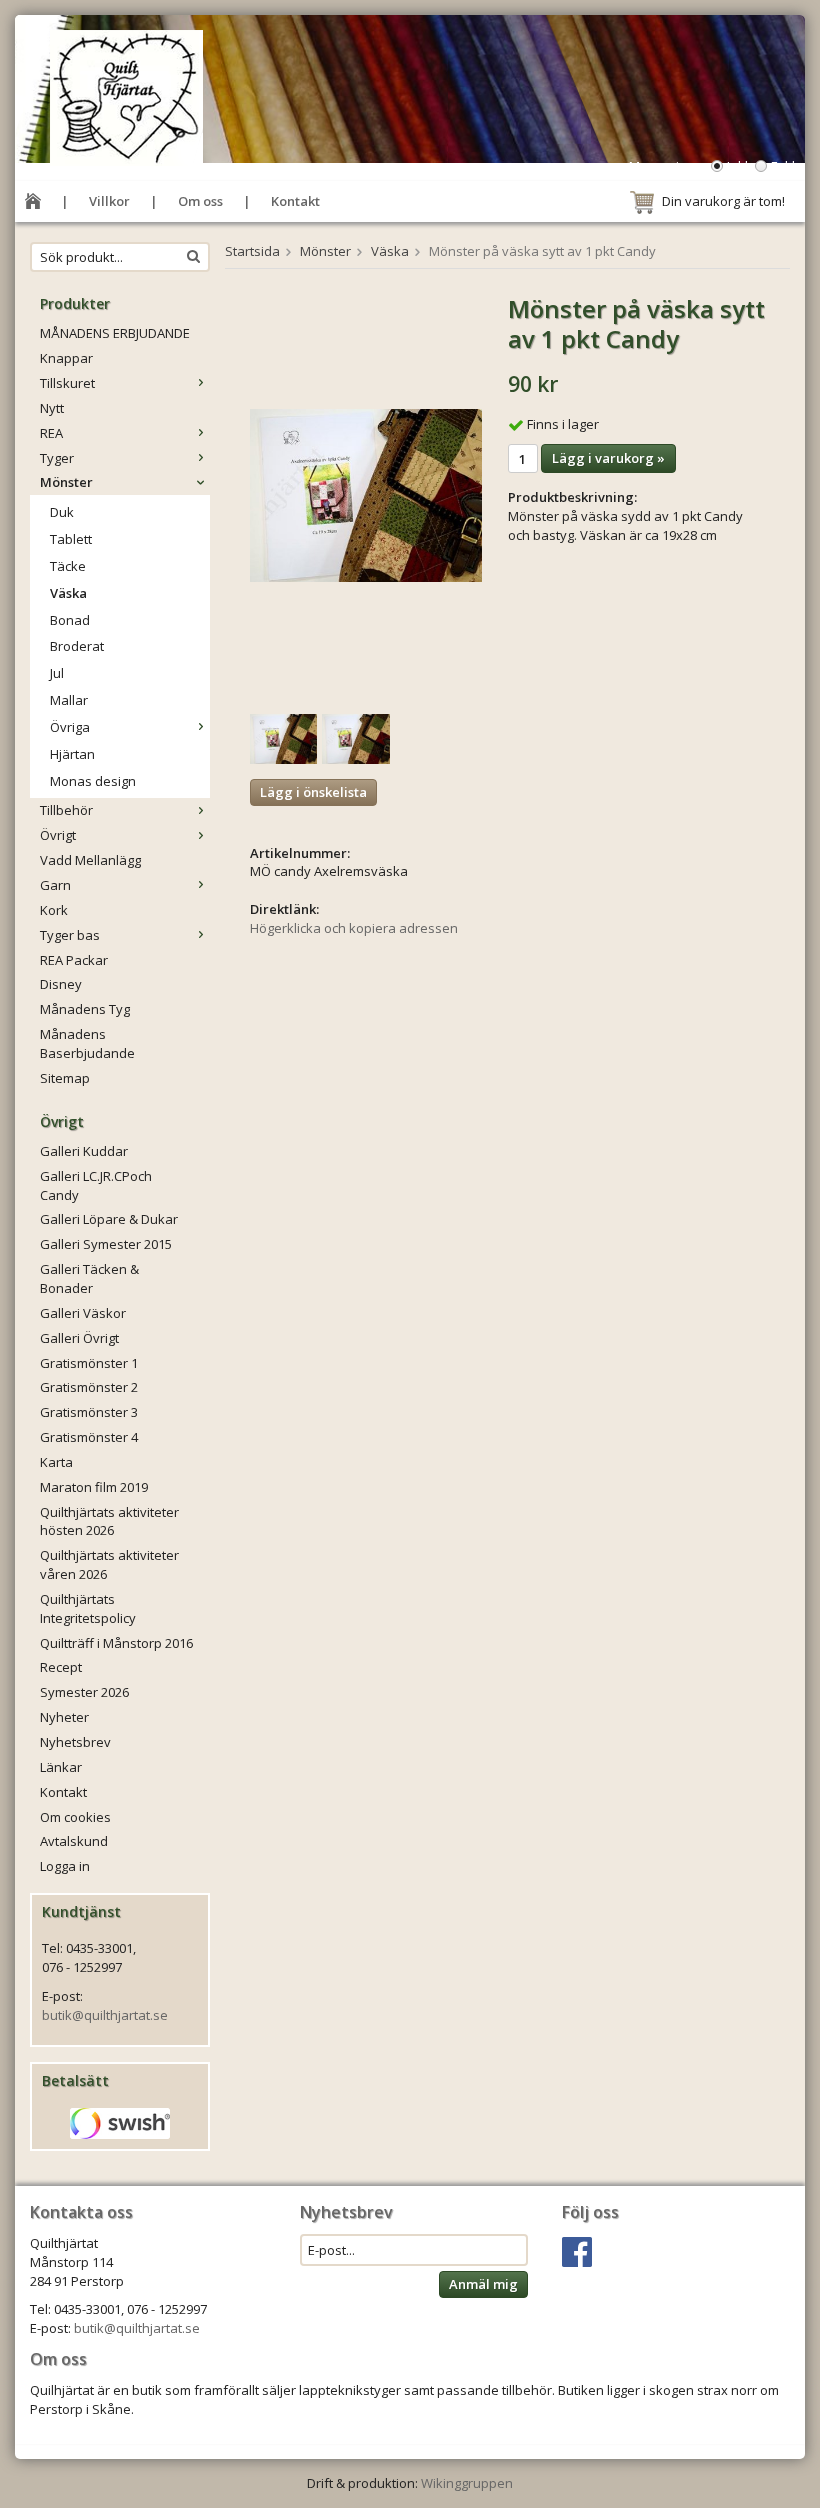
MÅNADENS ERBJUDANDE (115, 333)
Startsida (252, 251)
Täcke (68, 566)
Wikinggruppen (467, 2483)
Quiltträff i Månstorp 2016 (116, 1643)
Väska (68, 593)
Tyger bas (70, 935)
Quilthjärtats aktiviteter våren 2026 (109, 1564)
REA (51, 433)
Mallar (69, 700)
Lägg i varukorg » (608, 458)
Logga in (65, 1866)
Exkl (783, 166)
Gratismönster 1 (89, 1363)
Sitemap (65, 1078)
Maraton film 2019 (94, 1487)
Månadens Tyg (85, 1009)
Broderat (77, 646)
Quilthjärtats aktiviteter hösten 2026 (109, 1521)
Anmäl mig (483, 2284)
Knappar (66, 358)
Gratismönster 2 (89, 1387)
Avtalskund (74, 1841)
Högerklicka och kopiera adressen (354, 928)
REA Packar (74, 960)
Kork (54, 910)
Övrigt (58, 835)
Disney (61, 984)
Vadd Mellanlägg (90, 860)
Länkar (61, 1767)
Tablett (71, 539)
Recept (61, 1667)
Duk (62, 512)
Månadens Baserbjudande (87, 1043)
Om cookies (75, 1817)
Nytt (52, 408)
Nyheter (64, 1717)
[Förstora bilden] (366, 494)
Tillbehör (66, 810)
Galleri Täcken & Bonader (89, 1278)
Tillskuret (67, 383)
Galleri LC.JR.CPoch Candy (96, 1185)
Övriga (70, 727)
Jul (57, 673)
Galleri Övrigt (79, 1338)
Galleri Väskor (83, 1313)
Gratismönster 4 (89, 1437)
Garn (55, 885)
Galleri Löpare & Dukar (109, 1219)
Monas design (93, 781)
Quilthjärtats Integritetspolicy (88, 1608)
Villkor (109, 201)
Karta (56, 1462)
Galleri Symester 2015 (106, 1244)
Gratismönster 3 (89, 1412)
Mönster (66, 482)
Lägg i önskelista (313, 792)
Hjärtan (72, 754)
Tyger (57, 458)
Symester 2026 (84, 1692)
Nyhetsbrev (75, 1742)
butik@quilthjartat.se (105, 2015)
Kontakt (295, 201)
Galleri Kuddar (84, 1151)
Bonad (70, 620)
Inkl (737, 166)
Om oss (200, 201)
